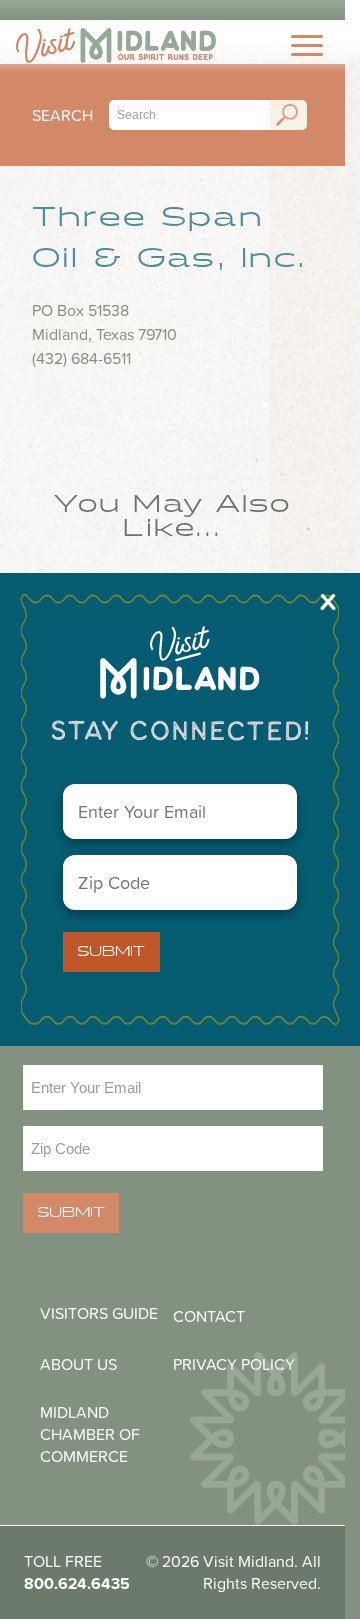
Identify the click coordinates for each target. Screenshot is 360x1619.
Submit (111, 952)
